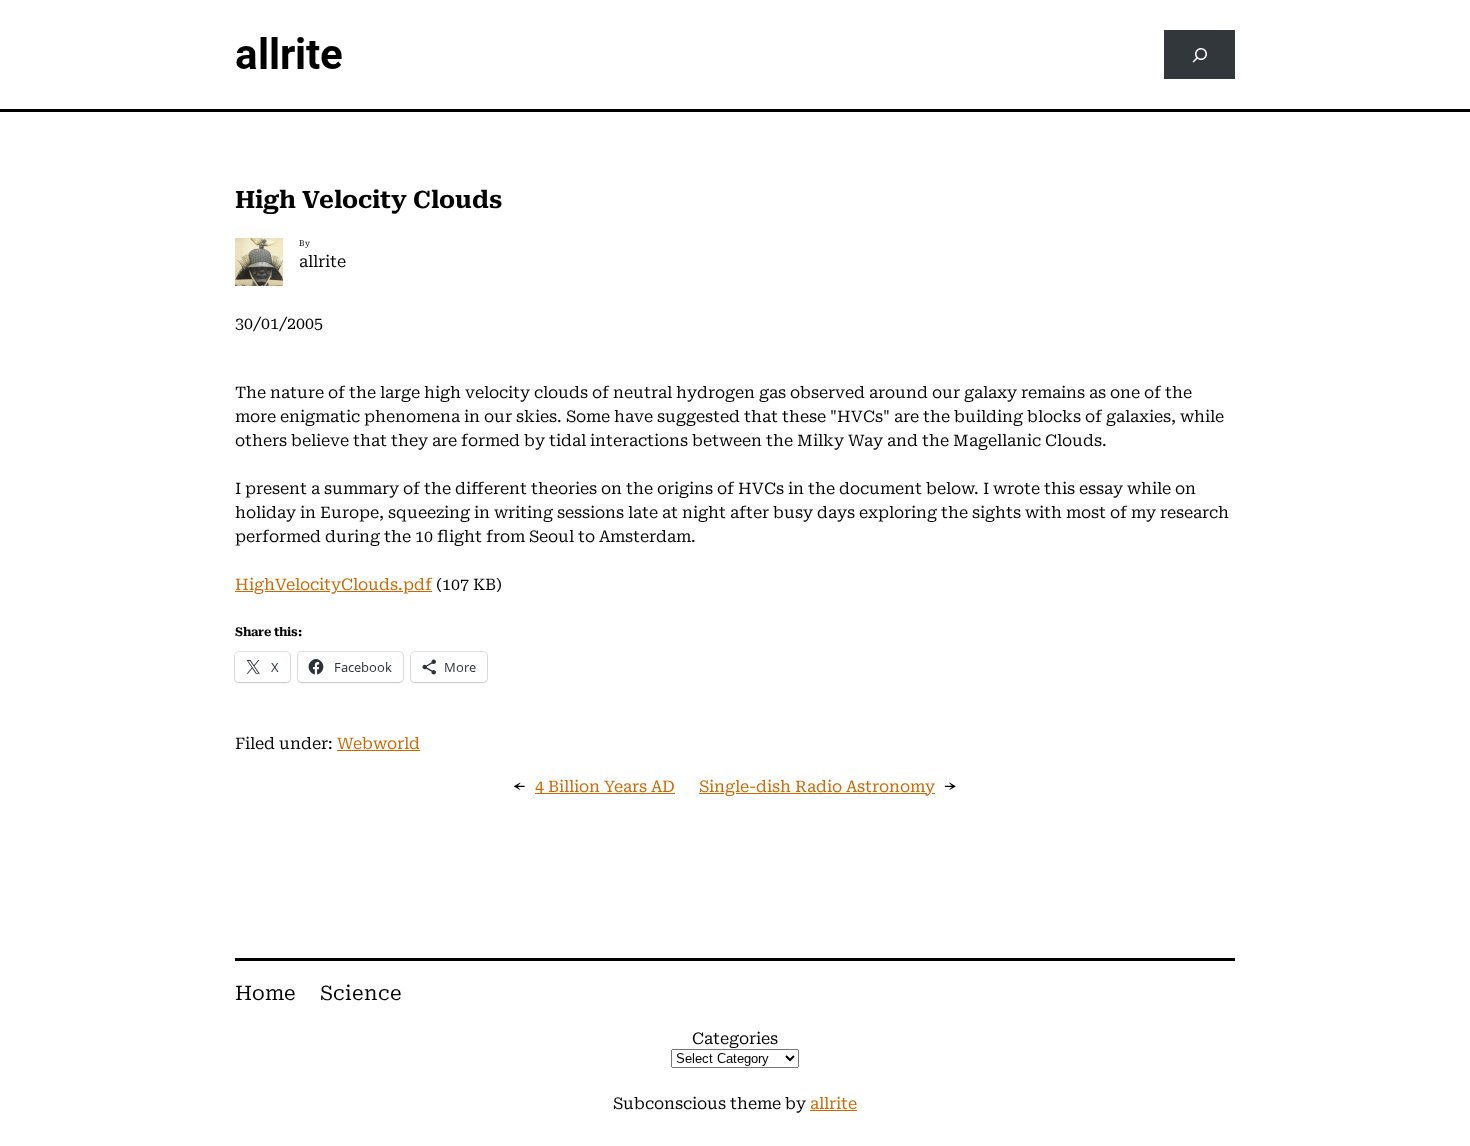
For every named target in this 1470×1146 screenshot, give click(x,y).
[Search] (1199, 54)
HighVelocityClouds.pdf (333, 584)
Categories (735, 1038)
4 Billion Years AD (605, 786)
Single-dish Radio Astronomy (817, 786)
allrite (289, 54)
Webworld (378, 743)
